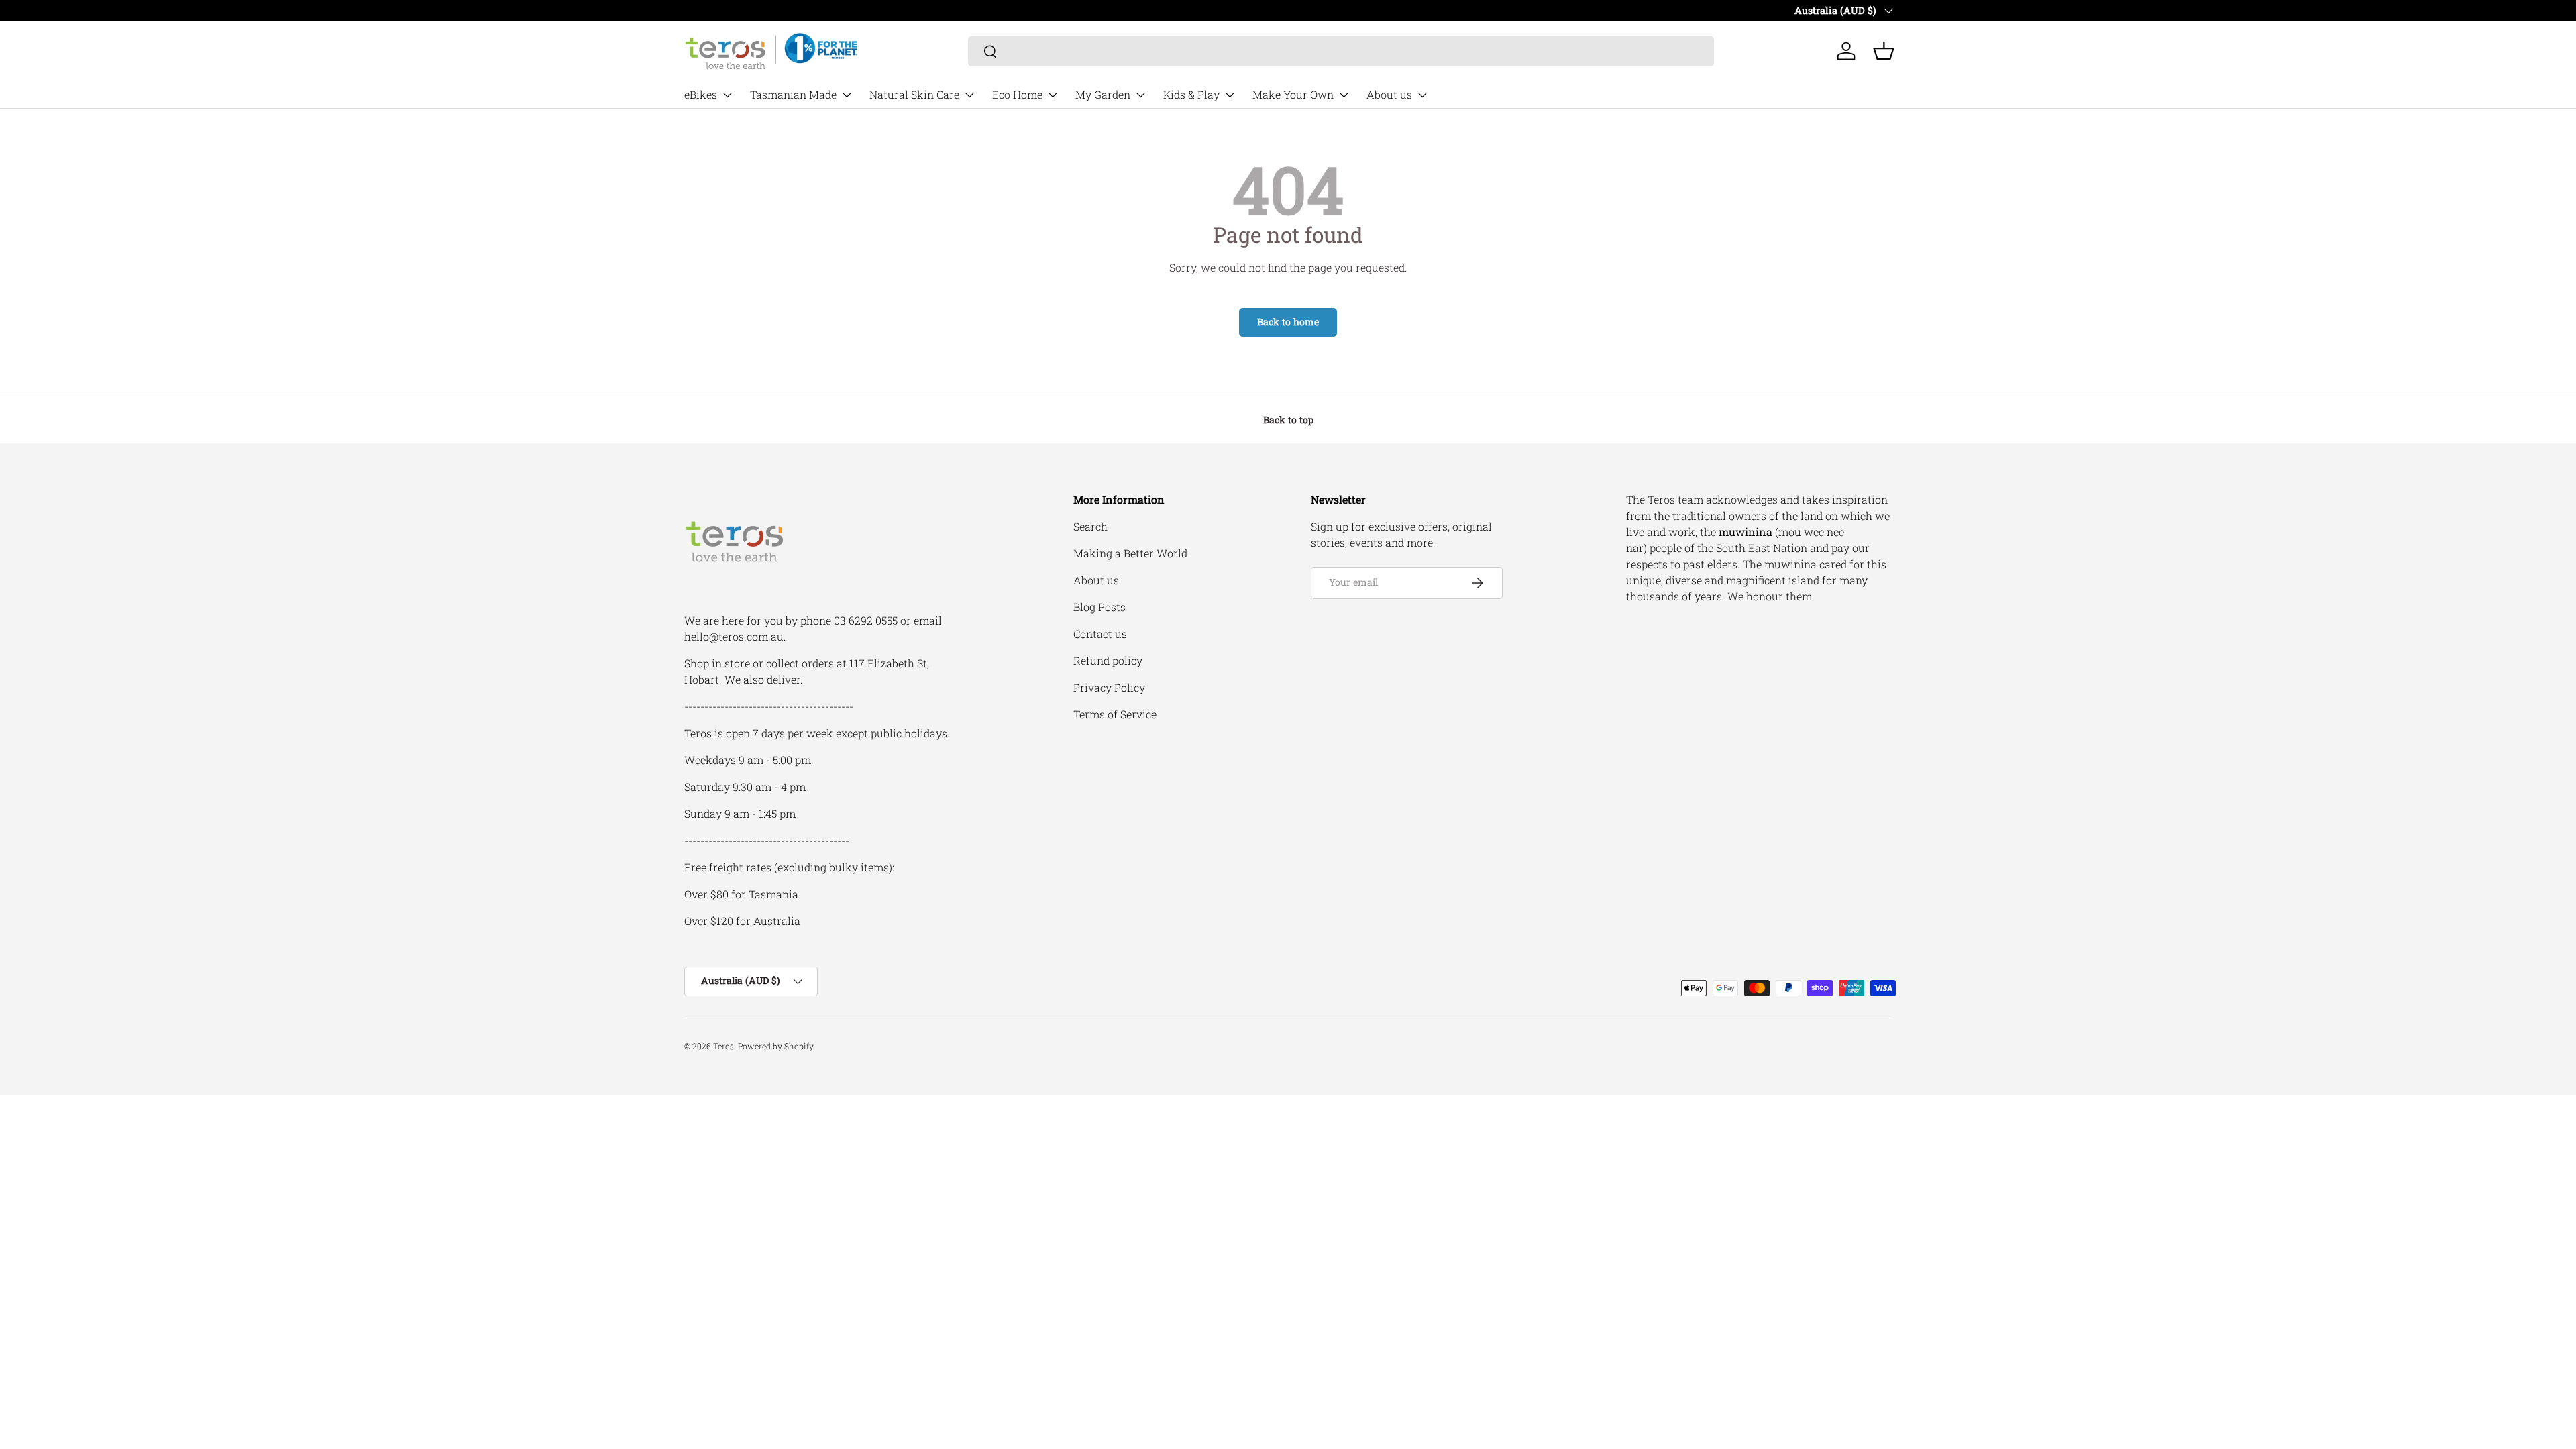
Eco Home (1017, 94)
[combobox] (1341, 51)
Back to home (1288, 322)
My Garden (1103, 94)
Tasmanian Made (793, 94)
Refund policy (1108, 660)
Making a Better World (1130, 553)
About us (1389, 94)
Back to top (1288, 420)
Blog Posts (1099, 607)
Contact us (1100, 634)
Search (1090, 526)
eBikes (701, 94)
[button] (1884, 51)
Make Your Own (1293, 94)
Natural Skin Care (914, 94)
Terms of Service (1115, 714)
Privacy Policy (1109, 687)
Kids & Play (1191, 94)
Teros (723, 1046)
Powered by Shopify (776, 1046)
